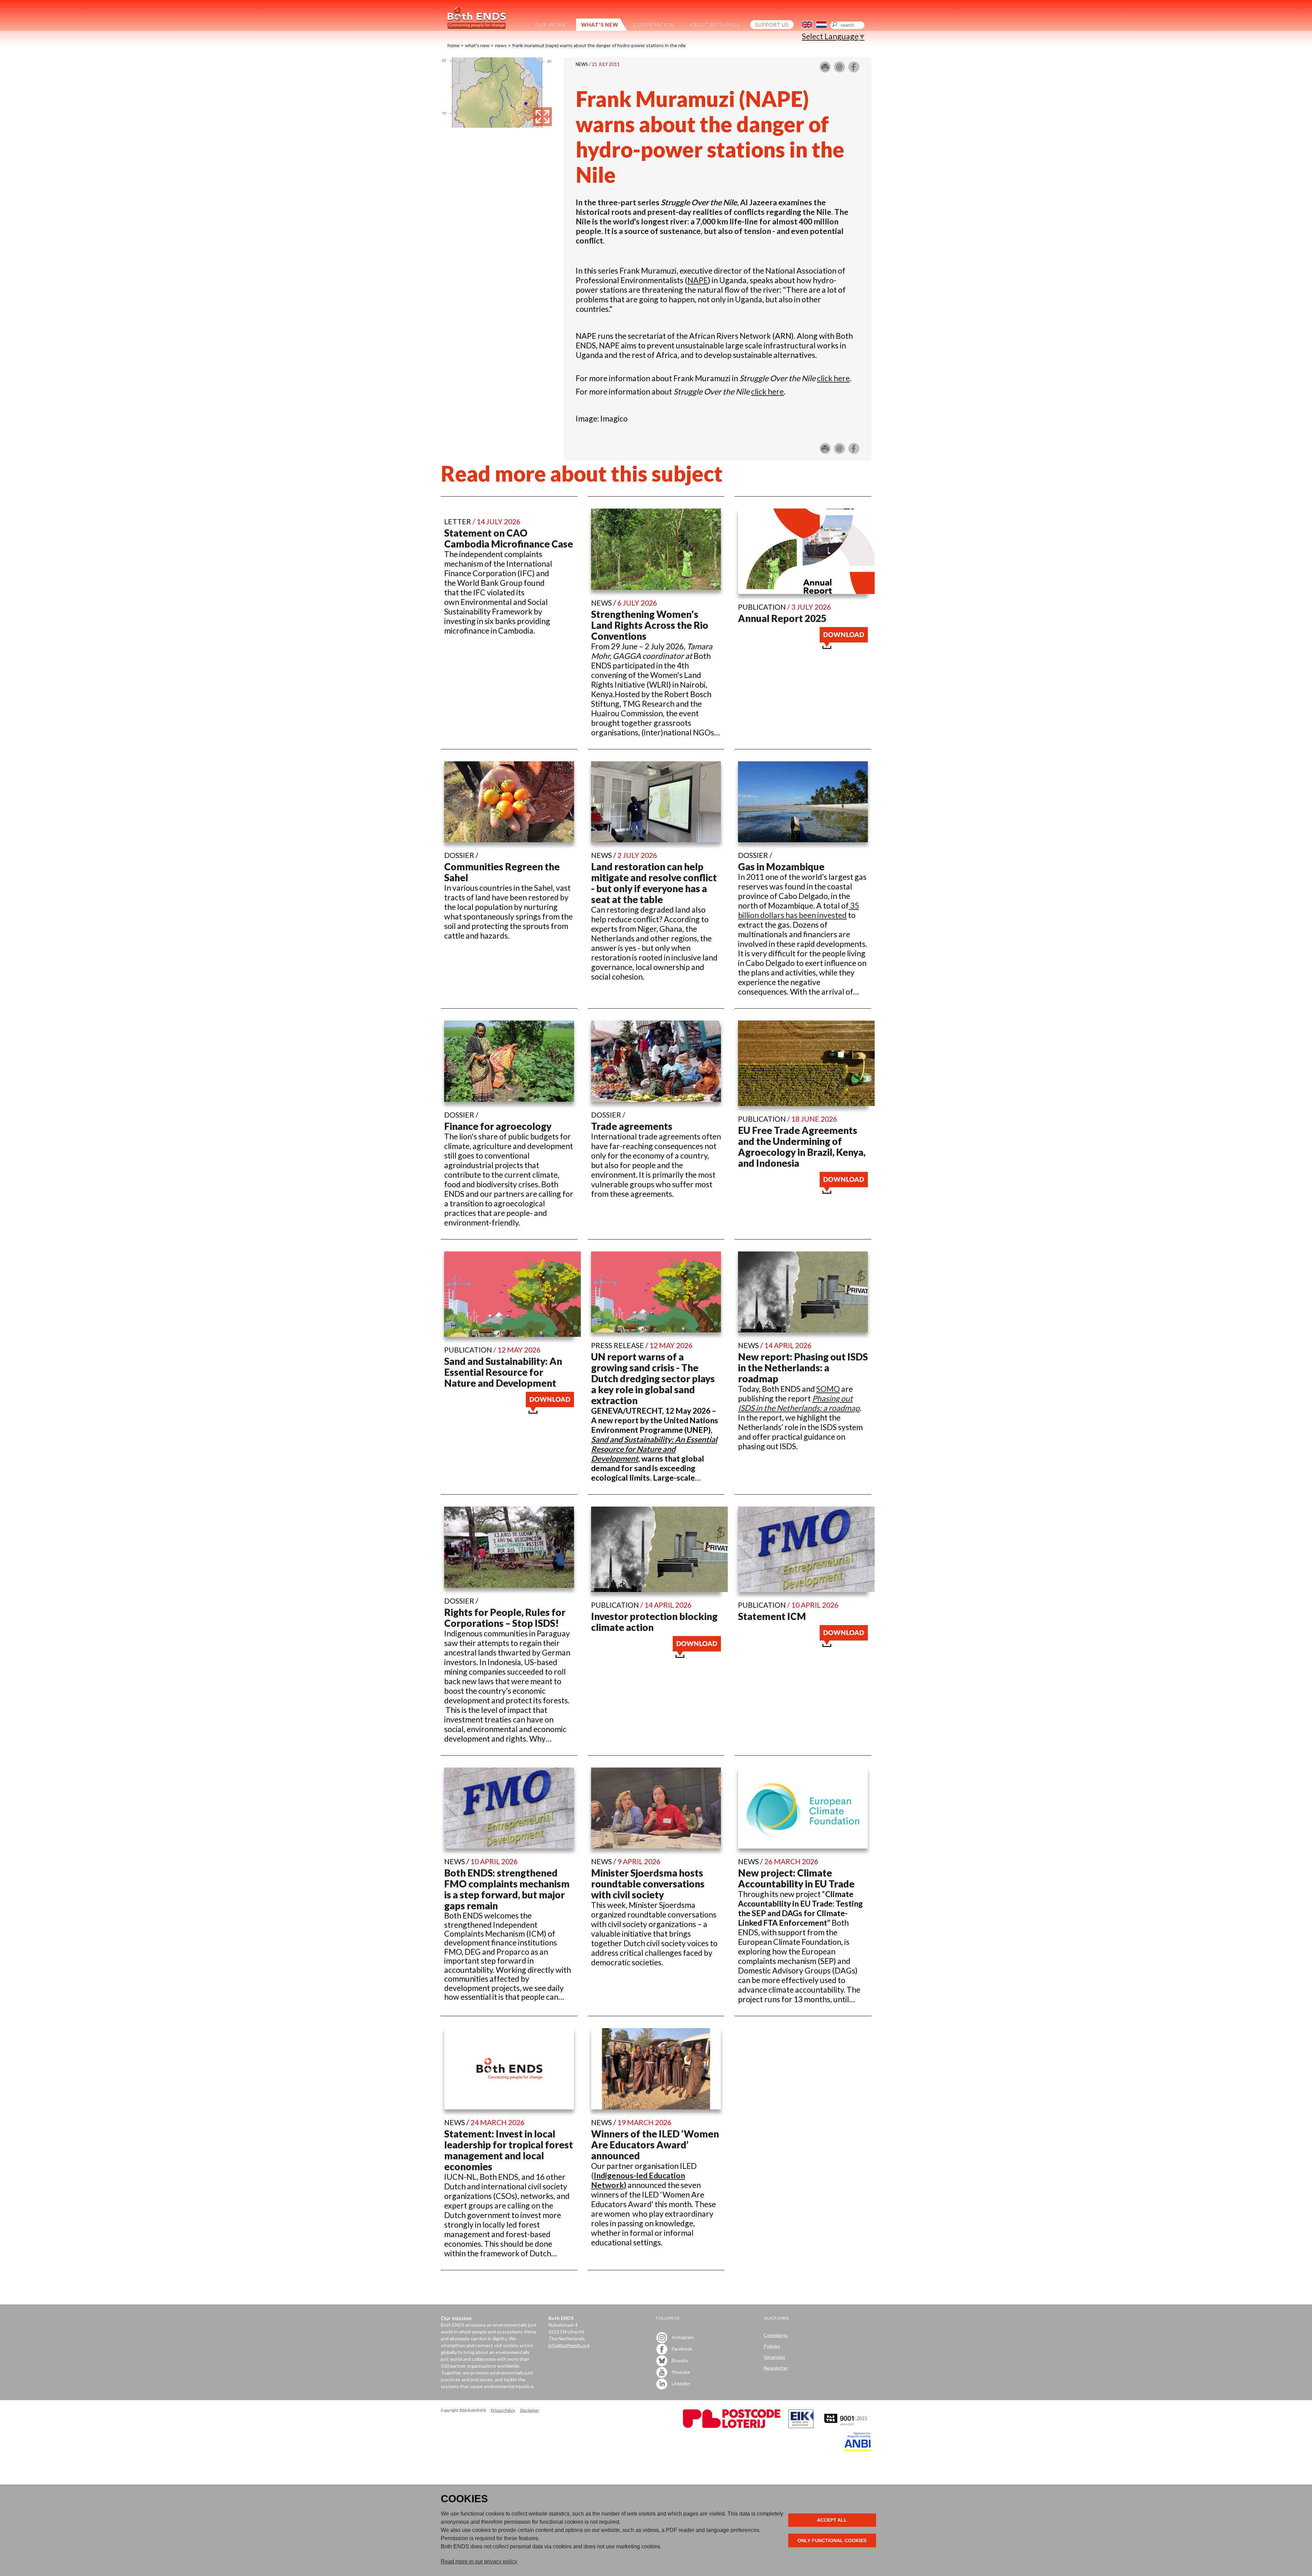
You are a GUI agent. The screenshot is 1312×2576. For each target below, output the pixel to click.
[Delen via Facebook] (854, 70)
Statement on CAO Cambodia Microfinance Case (509, 538)
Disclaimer (530, 2410)
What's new (477, 45)
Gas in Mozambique (781, 867)
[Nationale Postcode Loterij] (732, 2426)
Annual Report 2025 (782, 618)
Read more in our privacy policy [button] (479, 2561)
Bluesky (680, 2360)
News (501, 45)
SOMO (828, 1389)
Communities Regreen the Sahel (502, 872)
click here (833, 378)
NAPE (698, 280)
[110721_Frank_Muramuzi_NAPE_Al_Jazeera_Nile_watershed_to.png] (497, 125)
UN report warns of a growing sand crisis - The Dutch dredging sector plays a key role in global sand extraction (653, 1379)
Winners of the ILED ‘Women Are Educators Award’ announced (655, 2145)
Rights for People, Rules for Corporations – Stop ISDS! (505, 1618)
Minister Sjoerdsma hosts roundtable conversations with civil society (648, 1884)
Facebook (681, 2348)
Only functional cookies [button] (832, 2540)
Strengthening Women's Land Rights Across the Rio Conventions (650, 625)
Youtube (680, 2372)
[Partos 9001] (846, 2426)
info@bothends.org (569, 2345)
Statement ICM (772, 1616)
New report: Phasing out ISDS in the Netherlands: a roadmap (803, 1368)
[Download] (844, 646)
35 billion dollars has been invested (798, 910)
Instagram (682, 2337)
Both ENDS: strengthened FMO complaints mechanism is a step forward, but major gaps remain (507, 1889)
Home (454, 45)
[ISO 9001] (801, 2426)
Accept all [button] (832, 2520)
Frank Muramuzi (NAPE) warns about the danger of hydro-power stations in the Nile (599, 45)
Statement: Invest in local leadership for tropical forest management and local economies (509, 2150)
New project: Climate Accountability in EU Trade (796, 1878)
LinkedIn (680, 2383)
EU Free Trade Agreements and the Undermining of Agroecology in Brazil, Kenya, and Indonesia (802, 1147)
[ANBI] (858, 2449)
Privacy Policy (503, 2410)
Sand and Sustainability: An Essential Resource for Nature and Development (503, 1372)
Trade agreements (632, 1126)
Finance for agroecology (498, 1126)
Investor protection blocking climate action (654, 1622)
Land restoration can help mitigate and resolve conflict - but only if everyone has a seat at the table (654, 883)
